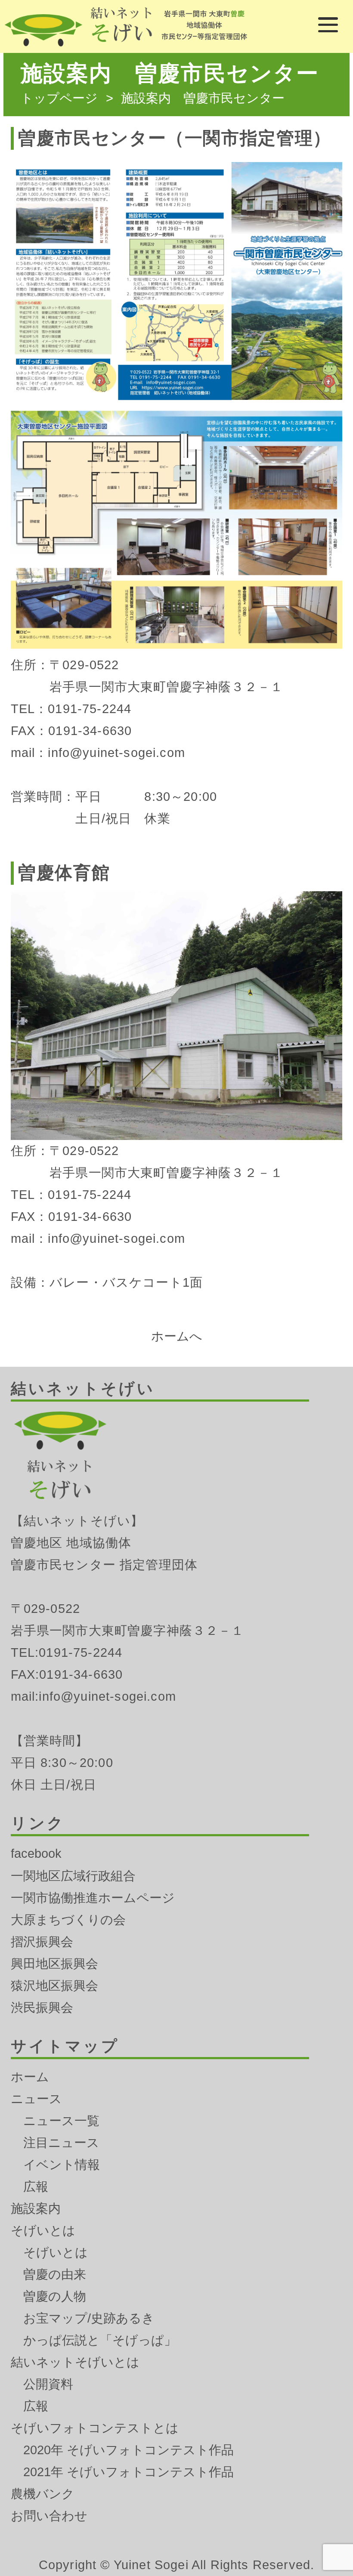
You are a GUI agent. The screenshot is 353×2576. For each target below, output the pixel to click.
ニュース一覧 (61, 2121)
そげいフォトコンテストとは (95, 2428)
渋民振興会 (42, 2008)
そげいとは (43, 2230)
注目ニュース (61, 2143)
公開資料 (48, 2384)
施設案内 (36, 2208)
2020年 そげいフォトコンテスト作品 (129, 2450)
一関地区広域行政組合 (73, 1876)
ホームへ (177, 1336)
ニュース (36, 2099)
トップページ (59, 98)
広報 (36, 2187)
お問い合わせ (49, 2516)
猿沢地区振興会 (54, 1986)
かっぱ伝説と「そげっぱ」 (100, 2340)
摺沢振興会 (42, 1942)
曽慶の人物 (55, 2296)
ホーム (30, 2077)
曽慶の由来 (55, 2274)
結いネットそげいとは (75, 2362)
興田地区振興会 (54, 1964)
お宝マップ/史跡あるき (89, 2318)
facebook (36, 1853)
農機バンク (43, 2494)
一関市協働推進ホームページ (93, 1898)
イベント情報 (62, 2165)
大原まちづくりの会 (68, 1920)
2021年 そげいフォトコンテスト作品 (129, 2472)
